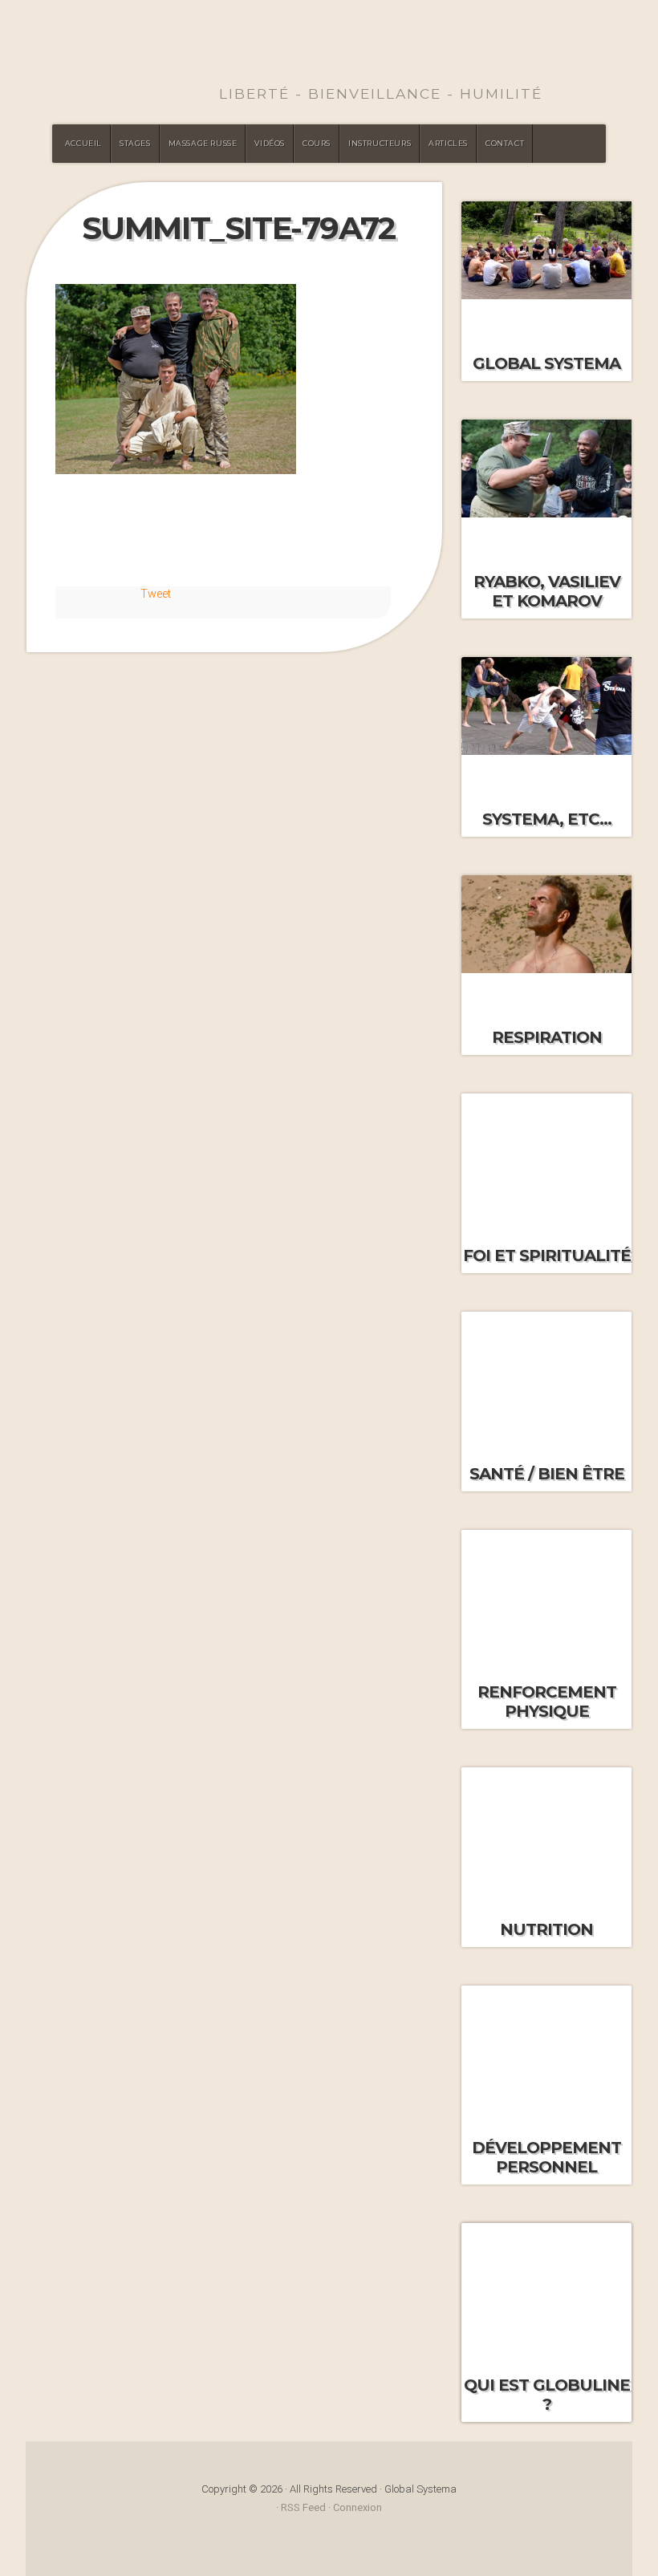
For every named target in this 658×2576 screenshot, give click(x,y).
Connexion (357, 2507)
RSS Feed (303, 2507)
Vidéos (270, 143)
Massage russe (203, 143)
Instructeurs (380, 143)
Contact (505, 143)
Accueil (83, 143)
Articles (448, 143)
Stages (135, 143)
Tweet (156, 594)
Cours (317, 143)
